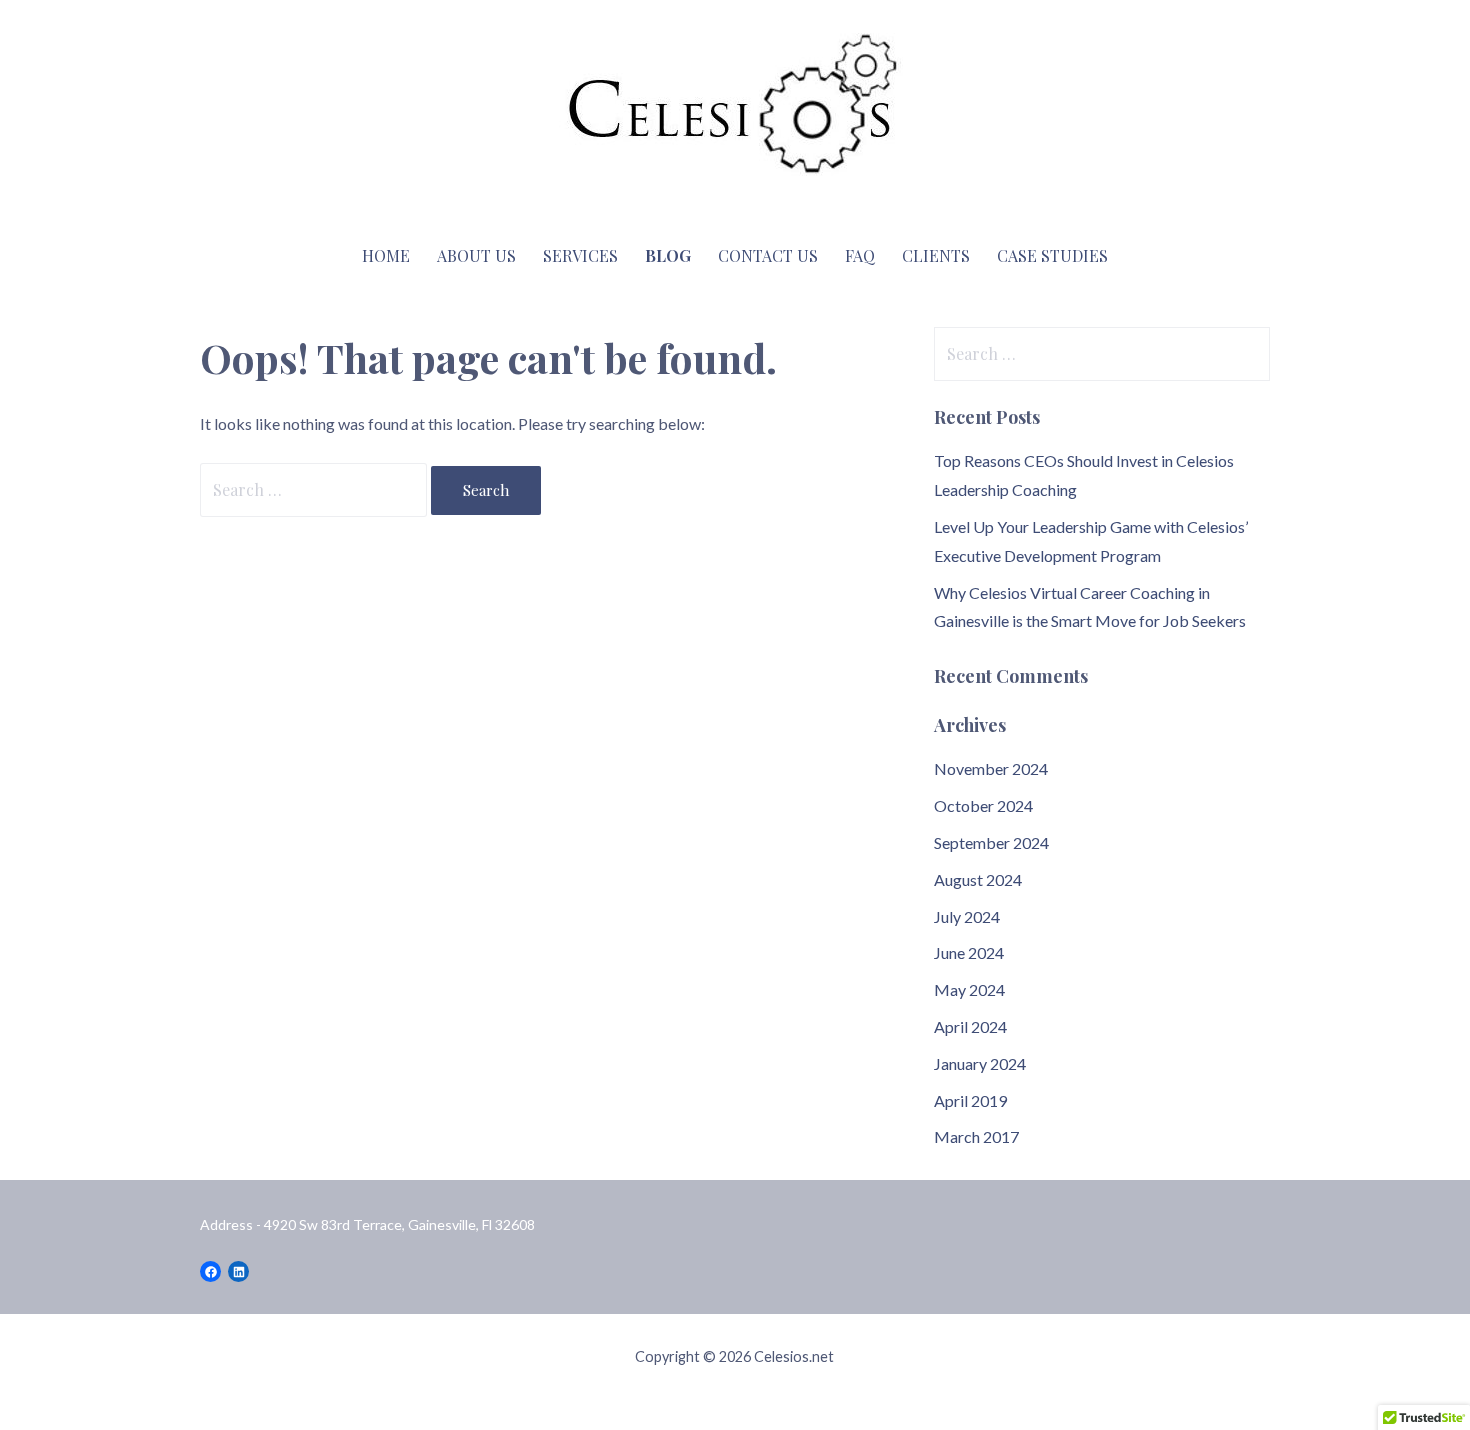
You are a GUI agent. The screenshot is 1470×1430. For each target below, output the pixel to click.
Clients (936, 255)
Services (580, 255)
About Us (476, 255)
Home (386, 255)
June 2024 (969, 952)
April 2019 (970, 1100)
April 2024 (970, 1026)
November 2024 (991, 768)
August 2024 (978, 879)
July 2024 (967, 916)
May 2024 (969, 989)
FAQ (860, 255)
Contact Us (768, 255)
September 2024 (991, 842)
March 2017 (976, 1136)
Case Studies (1052, 255)
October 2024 (983, 805)
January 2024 (980, 1063)
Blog (668, 255)
